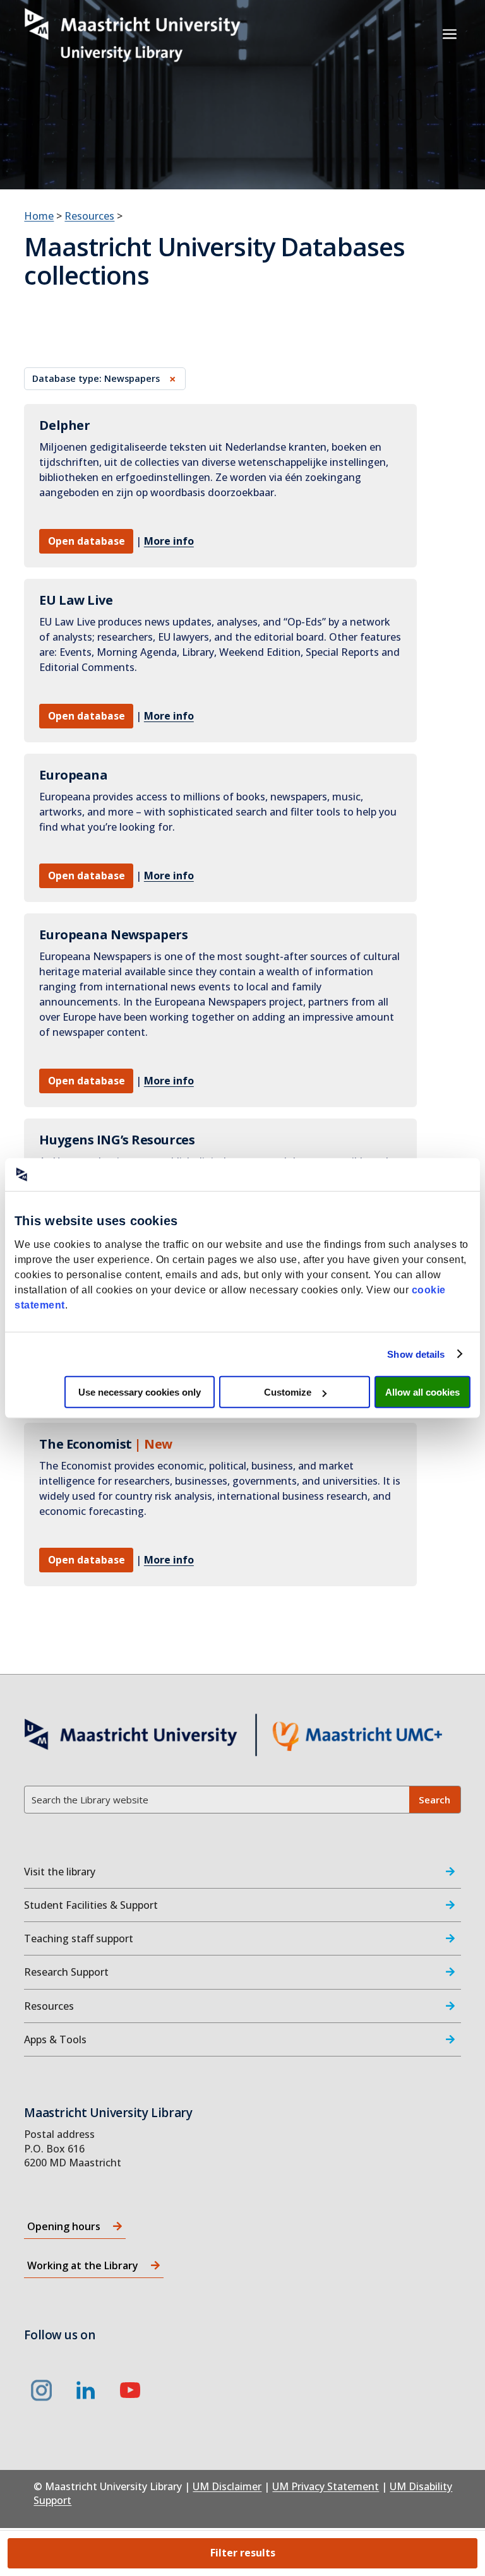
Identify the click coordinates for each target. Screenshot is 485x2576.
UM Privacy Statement (326, 2486)
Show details (416, 1354)
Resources (89, 216)
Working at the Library (83, 2265)
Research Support (66, 1972)
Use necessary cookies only (140, 1392)
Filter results (243, 2553)
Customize (288, 1392)
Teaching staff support (79, 1938)
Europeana (73, 775)
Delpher (64, 425)
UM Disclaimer (227, 2486)
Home (39, 216)
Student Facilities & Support (91, 1905)
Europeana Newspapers (113, 935)
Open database (87, 541)
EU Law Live (76, 600)
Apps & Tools (55, 2039)
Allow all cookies (422, 1392)
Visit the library (60, 1872)
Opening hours (64, 2226)
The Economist (85, 1444)
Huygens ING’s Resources (117, 1140)
